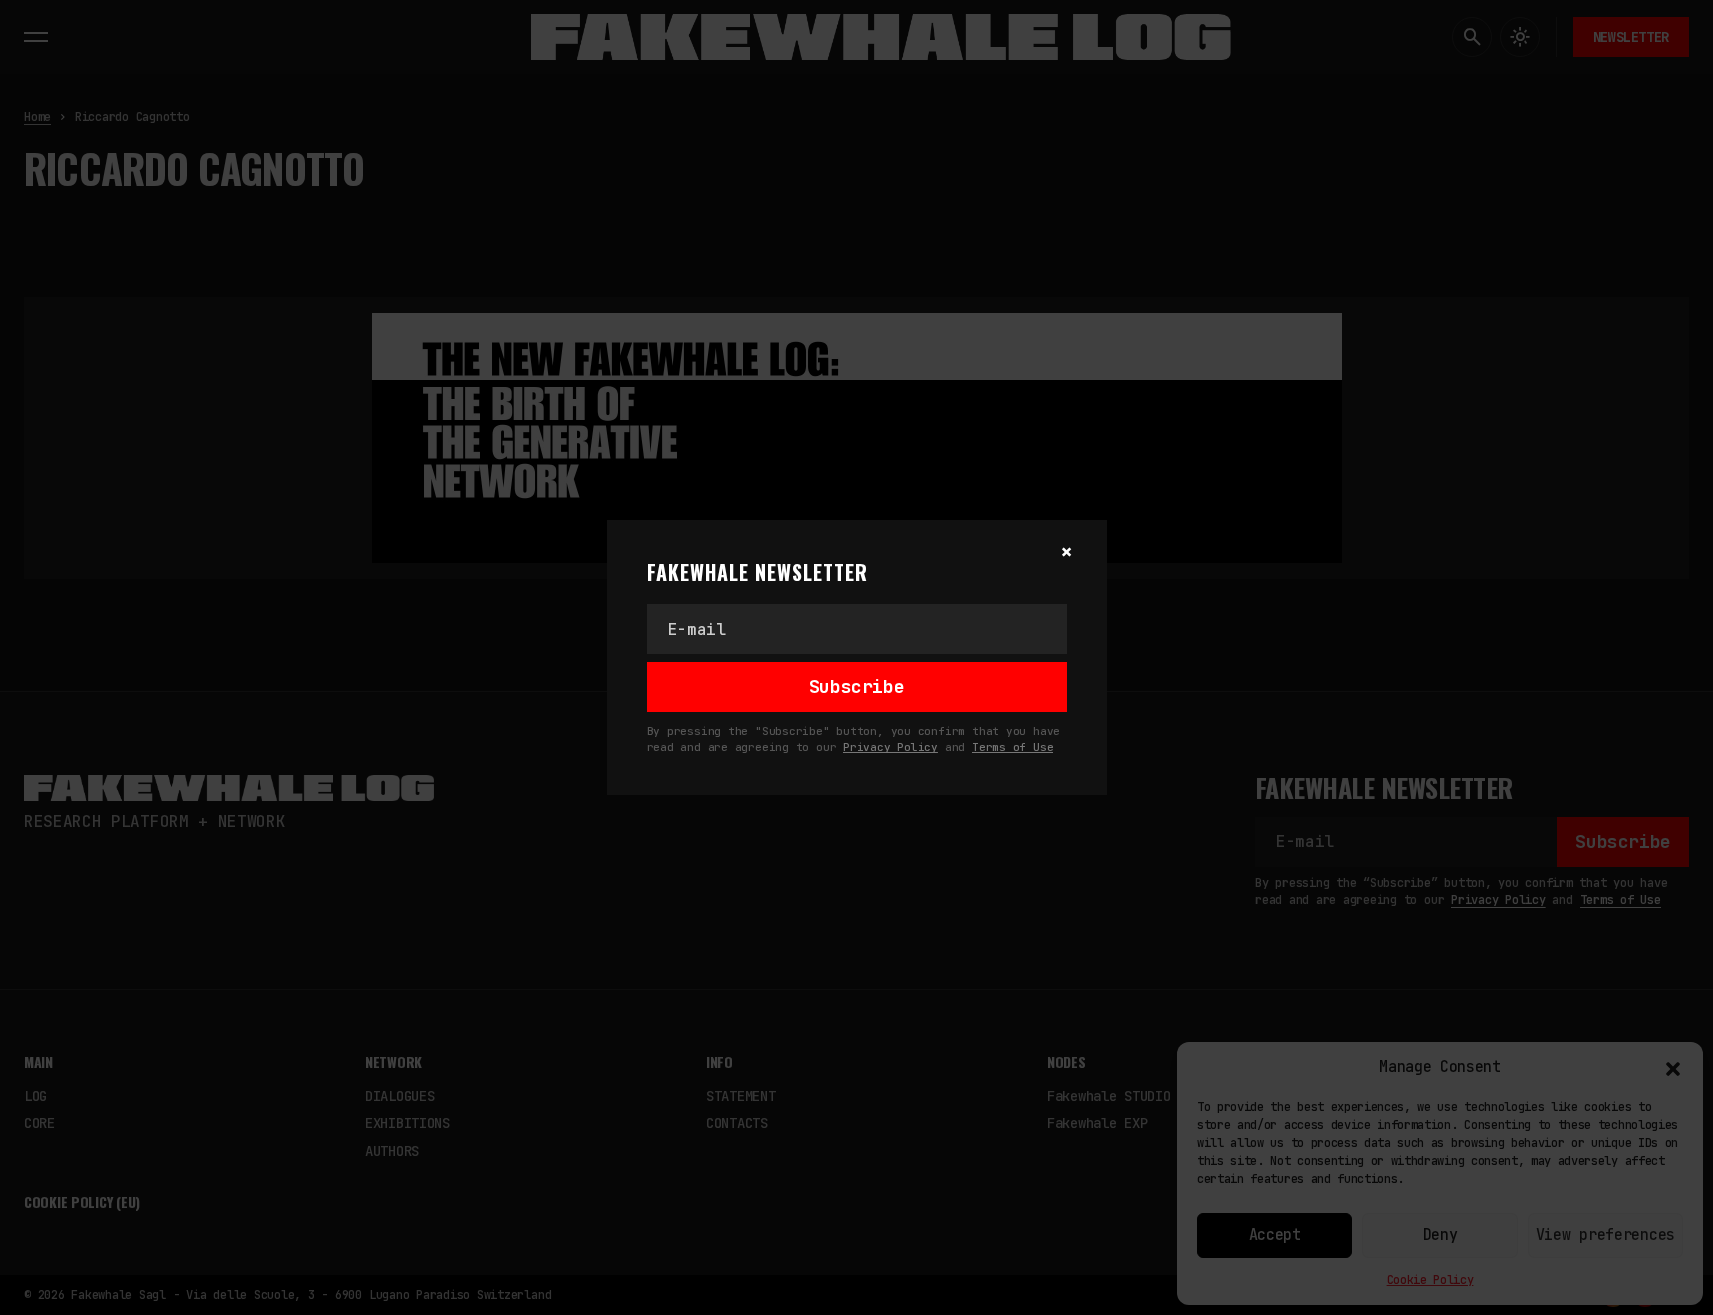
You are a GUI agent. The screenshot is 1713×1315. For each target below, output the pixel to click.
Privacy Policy (890, 747)
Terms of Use (1012, 747)
